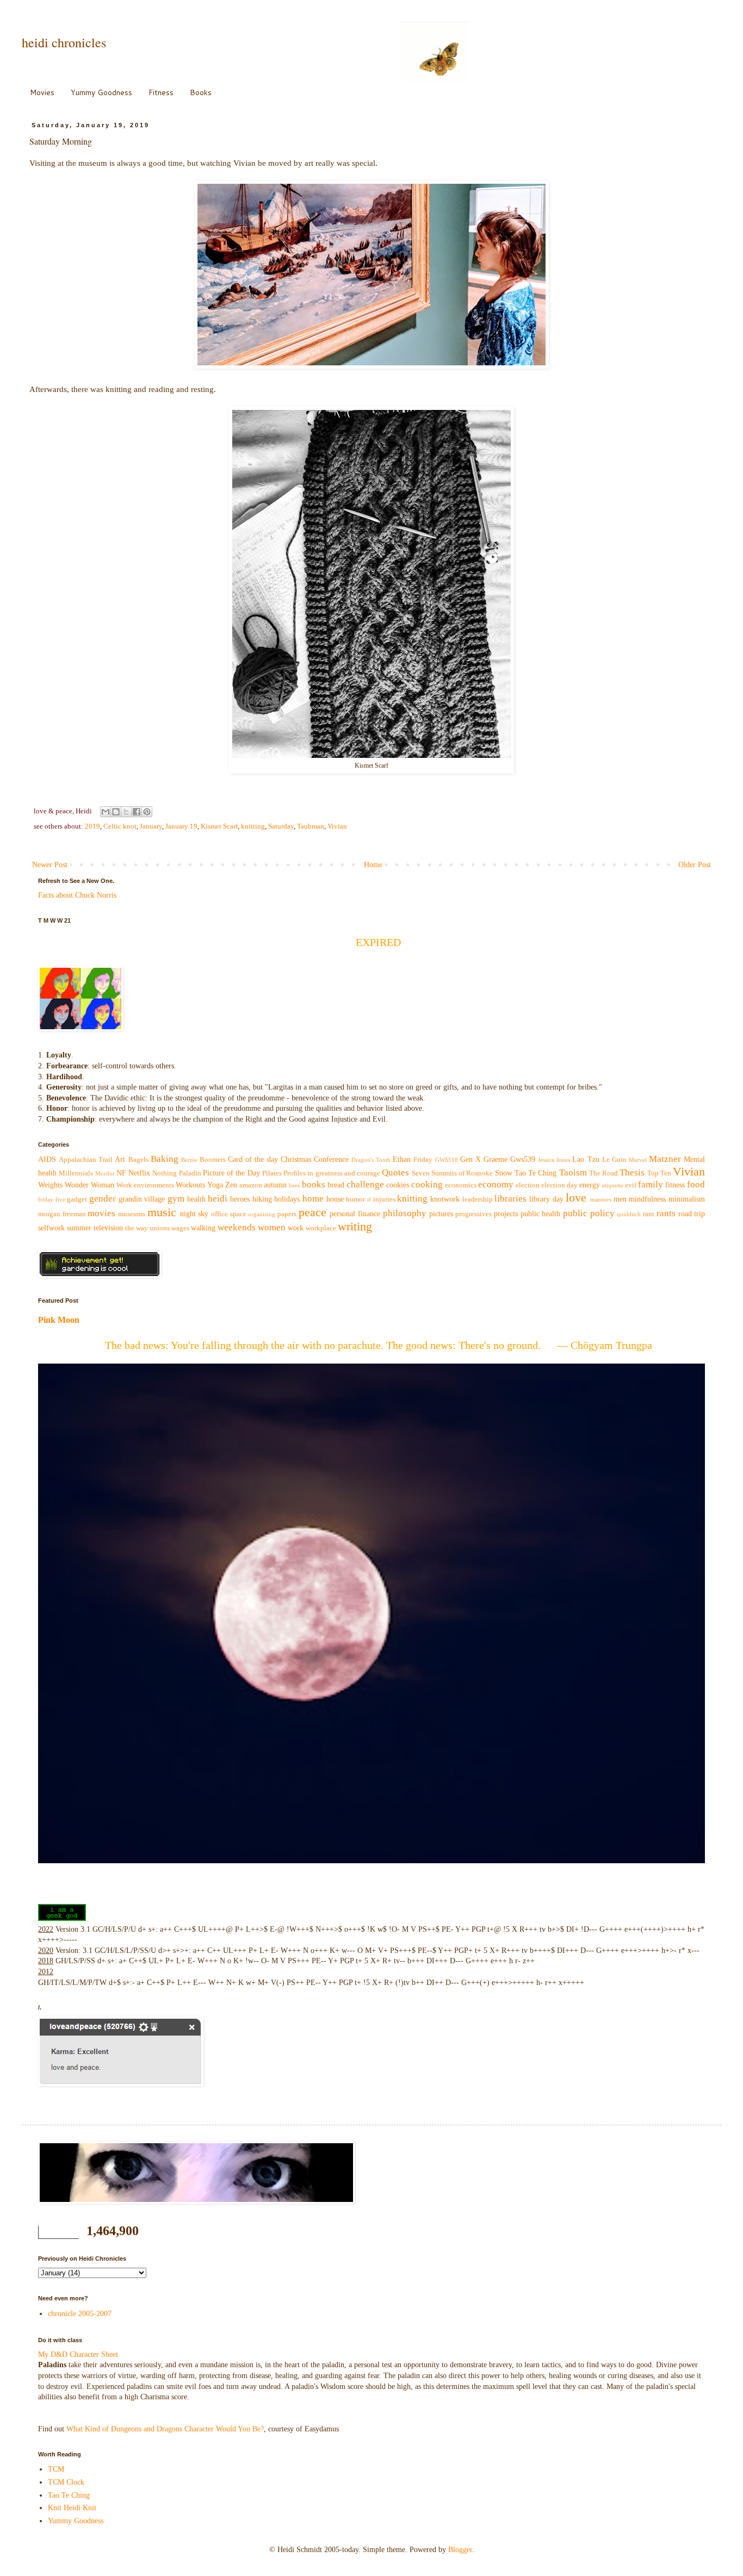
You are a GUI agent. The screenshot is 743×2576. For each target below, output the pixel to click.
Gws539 (523, 1159)
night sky (194, 1214)
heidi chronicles (64, 42)
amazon (251, 1185)
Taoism (573, 1172)
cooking (427, 1184)
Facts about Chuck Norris (77, 895)
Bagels (138, 1160)
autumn (275, 1185)
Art (120, 1159)
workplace (321, 1228)
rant (649, 1214)
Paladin (190, 1173)
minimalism (687, 1199)
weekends (237, 1227)
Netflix (139, 1173)
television (108, 1228)
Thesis (632, 1172)
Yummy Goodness (101, 92)
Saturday (281, 826)
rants (666, 1213)
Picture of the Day (231, 1173)
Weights (50, 1185)
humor (355, 1199)
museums (132, 1214)
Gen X (470, 1159)
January (151, 826)
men (620, 1199)
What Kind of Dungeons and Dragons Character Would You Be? (165, 2429)
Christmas (296, 1159)
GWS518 (447, 1160)
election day (559, 1185)
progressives (473, 1214)
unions (160, 1228)
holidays (287, 1199)
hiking (262, 1199)
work (296, 1228)
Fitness (161, 92)
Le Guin (614, 1160)
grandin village (142, 1199)
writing (355, 1226)
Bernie (189, 1160)
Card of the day (253, 1159)
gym (176, 1199)
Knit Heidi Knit (72, 2508)
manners (601, 1199)
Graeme (496, 1159)
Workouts (190, 1185)
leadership (478, 1199)
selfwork (51, 1228)
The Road (603, 1173)
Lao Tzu (586, 1159)
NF (121, 1173)
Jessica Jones (554, 1160)
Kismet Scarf (219, 826)
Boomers (213, 1160)
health (196, 1199)
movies (101, 1213)
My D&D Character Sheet (78, 2354)
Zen (231, 1185)
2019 (92, 826)
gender (103, 1199)
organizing (262, 1214)
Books (201, 92)
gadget (77, 1199)
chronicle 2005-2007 (80, 2314)
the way (137, 1228)
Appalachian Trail (86, 1160)
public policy (589, 1213)
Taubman (311, 826)
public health (541, 1214)
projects (506, 1214)
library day (546, 1199)
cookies (398, 1185)
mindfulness (647, 1199)
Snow (504, 1173)
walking (203, 1228)
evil (631, 1185)
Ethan (402, 1159)
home (313, 1199)
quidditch (629, 1214)
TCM (56, 2469)
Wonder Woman (89, 1185)
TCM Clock (66, 2482)
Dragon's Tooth (371, 1160)
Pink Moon (59, 1320)
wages (180, 1228)
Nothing (165, 1173)
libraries (510, 1199)
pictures (441, 1214)
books (314, 1184)
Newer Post (50, 865)
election (528, 1185)
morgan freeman (62, 1214)
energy (590, 1185)
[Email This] (106, 812)
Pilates (272, 1173)
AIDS (47, 1159)
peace (312, 1212)
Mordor (105, 1173)
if (369, 1199)
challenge (365, 1184)
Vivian (337, 826)
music (162, 1212)
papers (287, 1214)
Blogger (460, 2550)
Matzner (665, 1159)
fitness (675, 1185)
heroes (240, 1199)
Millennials (76, 1173)
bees (294, 1185)
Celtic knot (120, 826)
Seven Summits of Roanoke (453, 1173)
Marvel (638, 1160)
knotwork (445, 1199)
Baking (165, 1159)
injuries (384, 1199)
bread (336, 1185)
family (651, 1184)
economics (461, 1185)
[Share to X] (126, 812)
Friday (423, 1160)
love (576, 1197)
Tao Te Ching (536, 1173)
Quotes (395, 1172)
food (696, 1184)
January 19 (181, 826)
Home (373, 865)
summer (79, 1228)
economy (496, 1184)
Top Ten (659, 1173)
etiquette (613, 1185)
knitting (253, 826)
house (335, 1199)
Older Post (695, 865)
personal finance (355, 1214)
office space (229, 1214)
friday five (52, 1199)
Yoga (215, 1185)
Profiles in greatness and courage (332, 1173)
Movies (42, 92)
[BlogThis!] (116, 812)
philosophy (405, 1213)
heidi (218, 1199)
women (272, 1227)
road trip (692, 1214)
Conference (331, 1159)
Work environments (145, 1185)
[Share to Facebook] (137, 812)
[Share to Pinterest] (147, 812)
